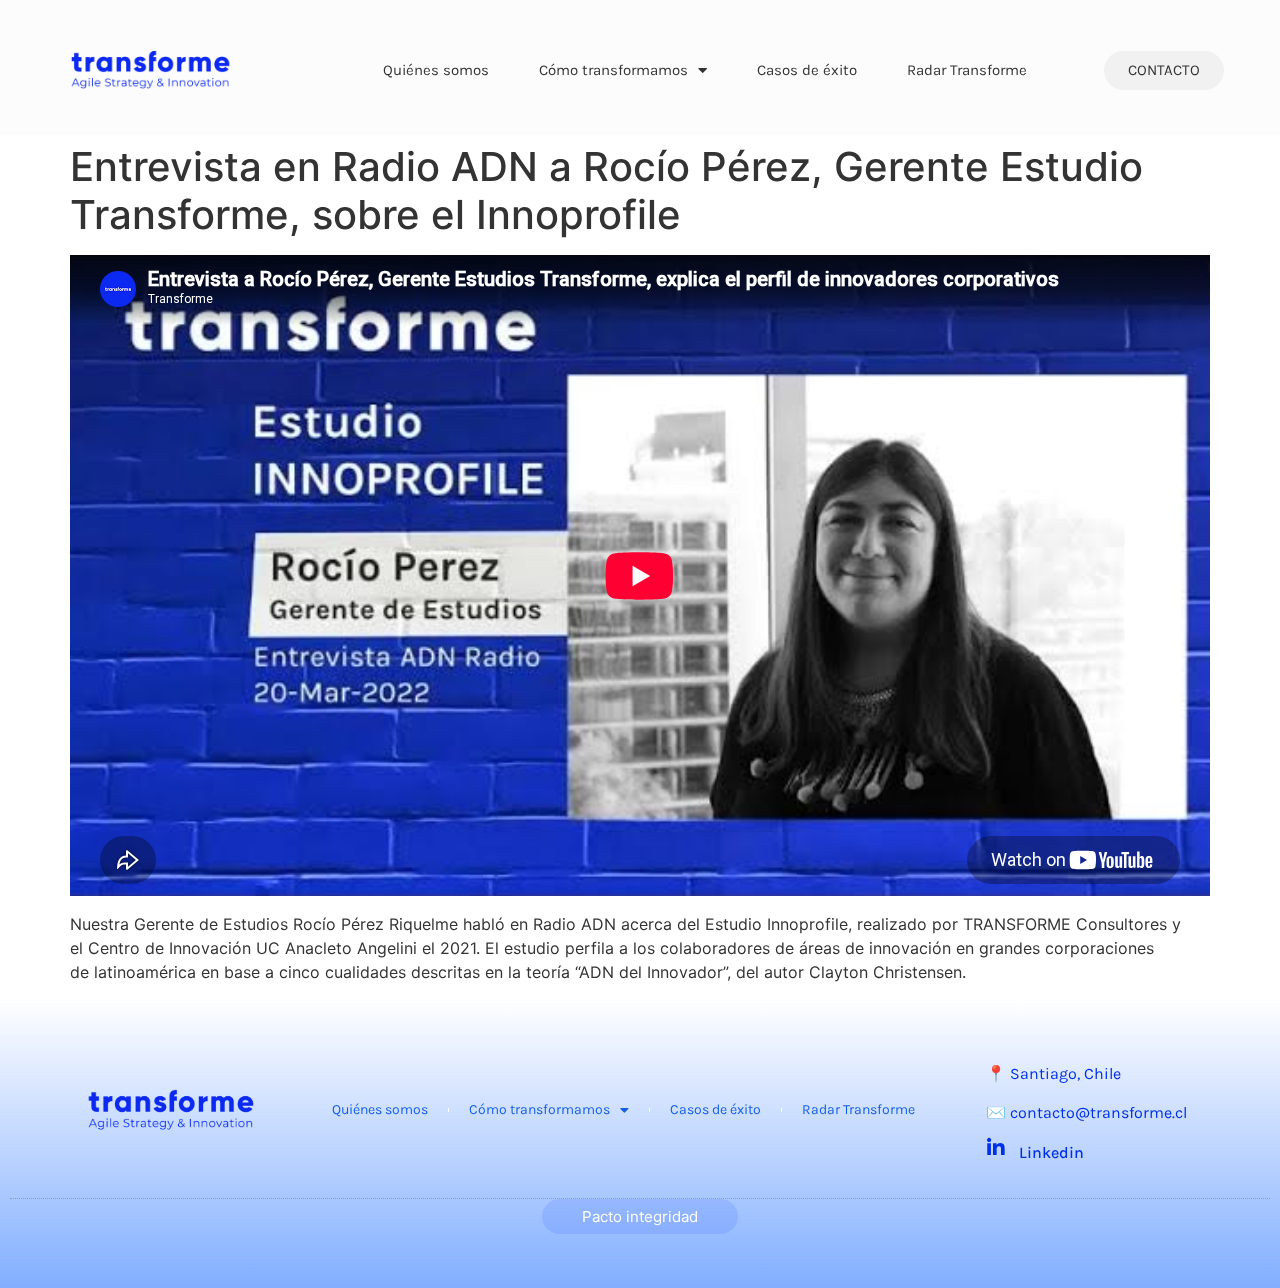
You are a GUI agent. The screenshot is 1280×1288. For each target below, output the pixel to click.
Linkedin (1051, 1152)
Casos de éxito (807, 70)
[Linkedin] (996, 1148)
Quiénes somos (436, 70)
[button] (1164, 70)
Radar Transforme (967, 70)
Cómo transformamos (613, 70)
